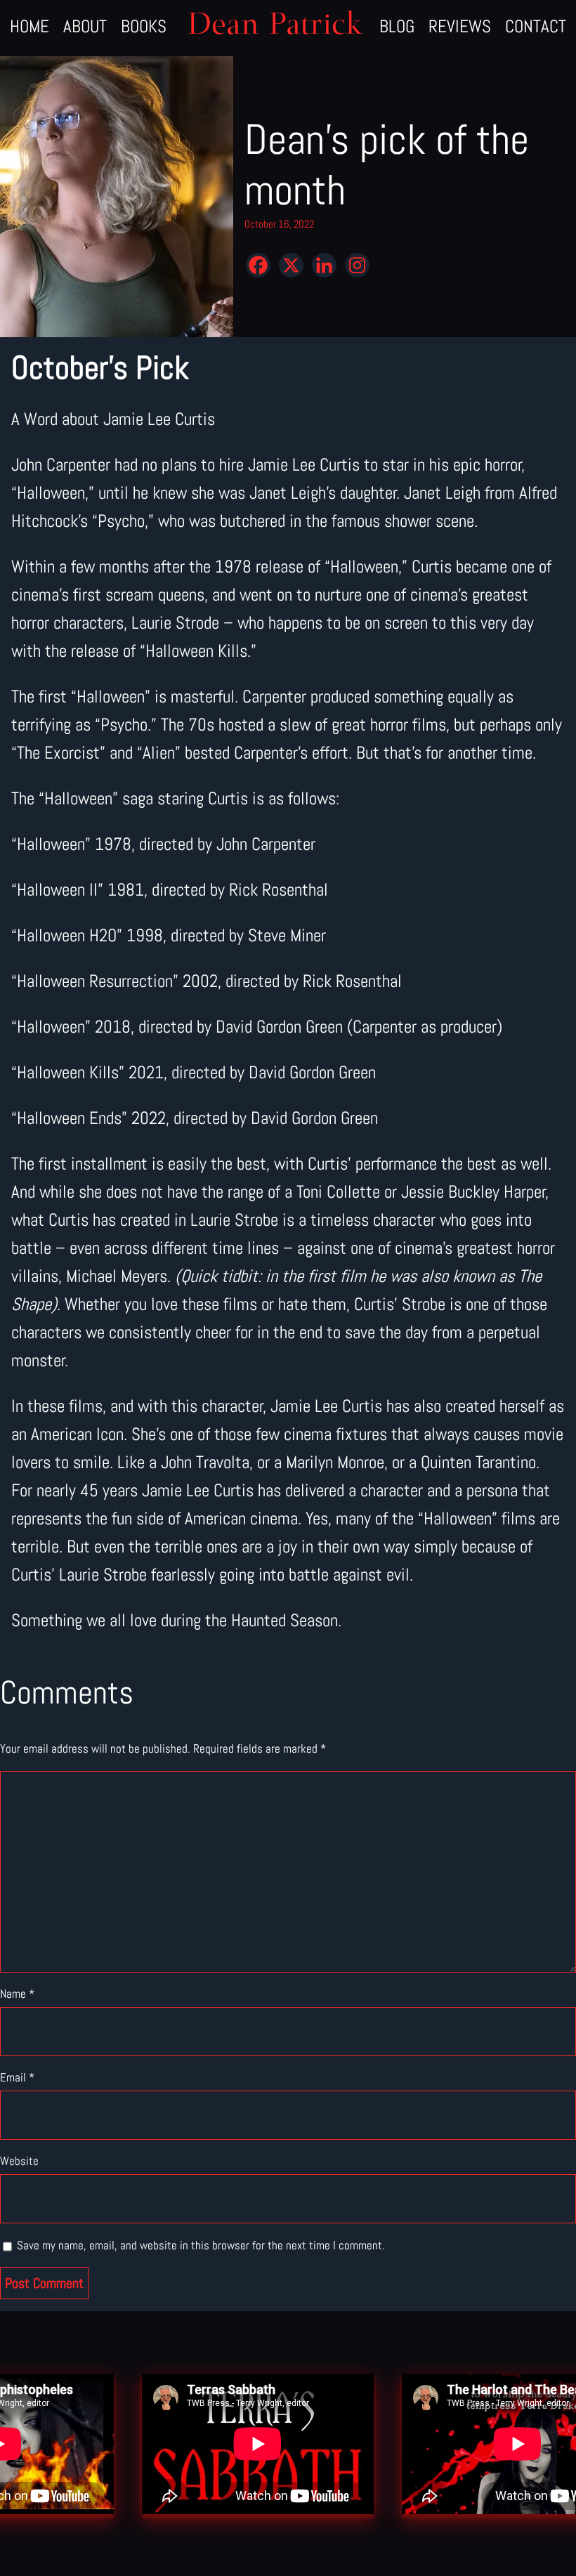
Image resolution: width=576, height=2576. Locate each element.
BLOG (397, 26)
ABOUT (85, 26)
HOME (30, 26)
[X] (291, 265)
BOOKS (144, 26)
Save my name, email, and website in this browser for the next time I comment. (201, 2245)
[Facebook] (258, 265)
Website (19, 2161)
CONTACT (536, 26)
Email (17, 2077)
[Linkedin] (324, 265)
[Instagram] (357, 265)
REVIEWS (460, 26)
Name (17, 1994)
